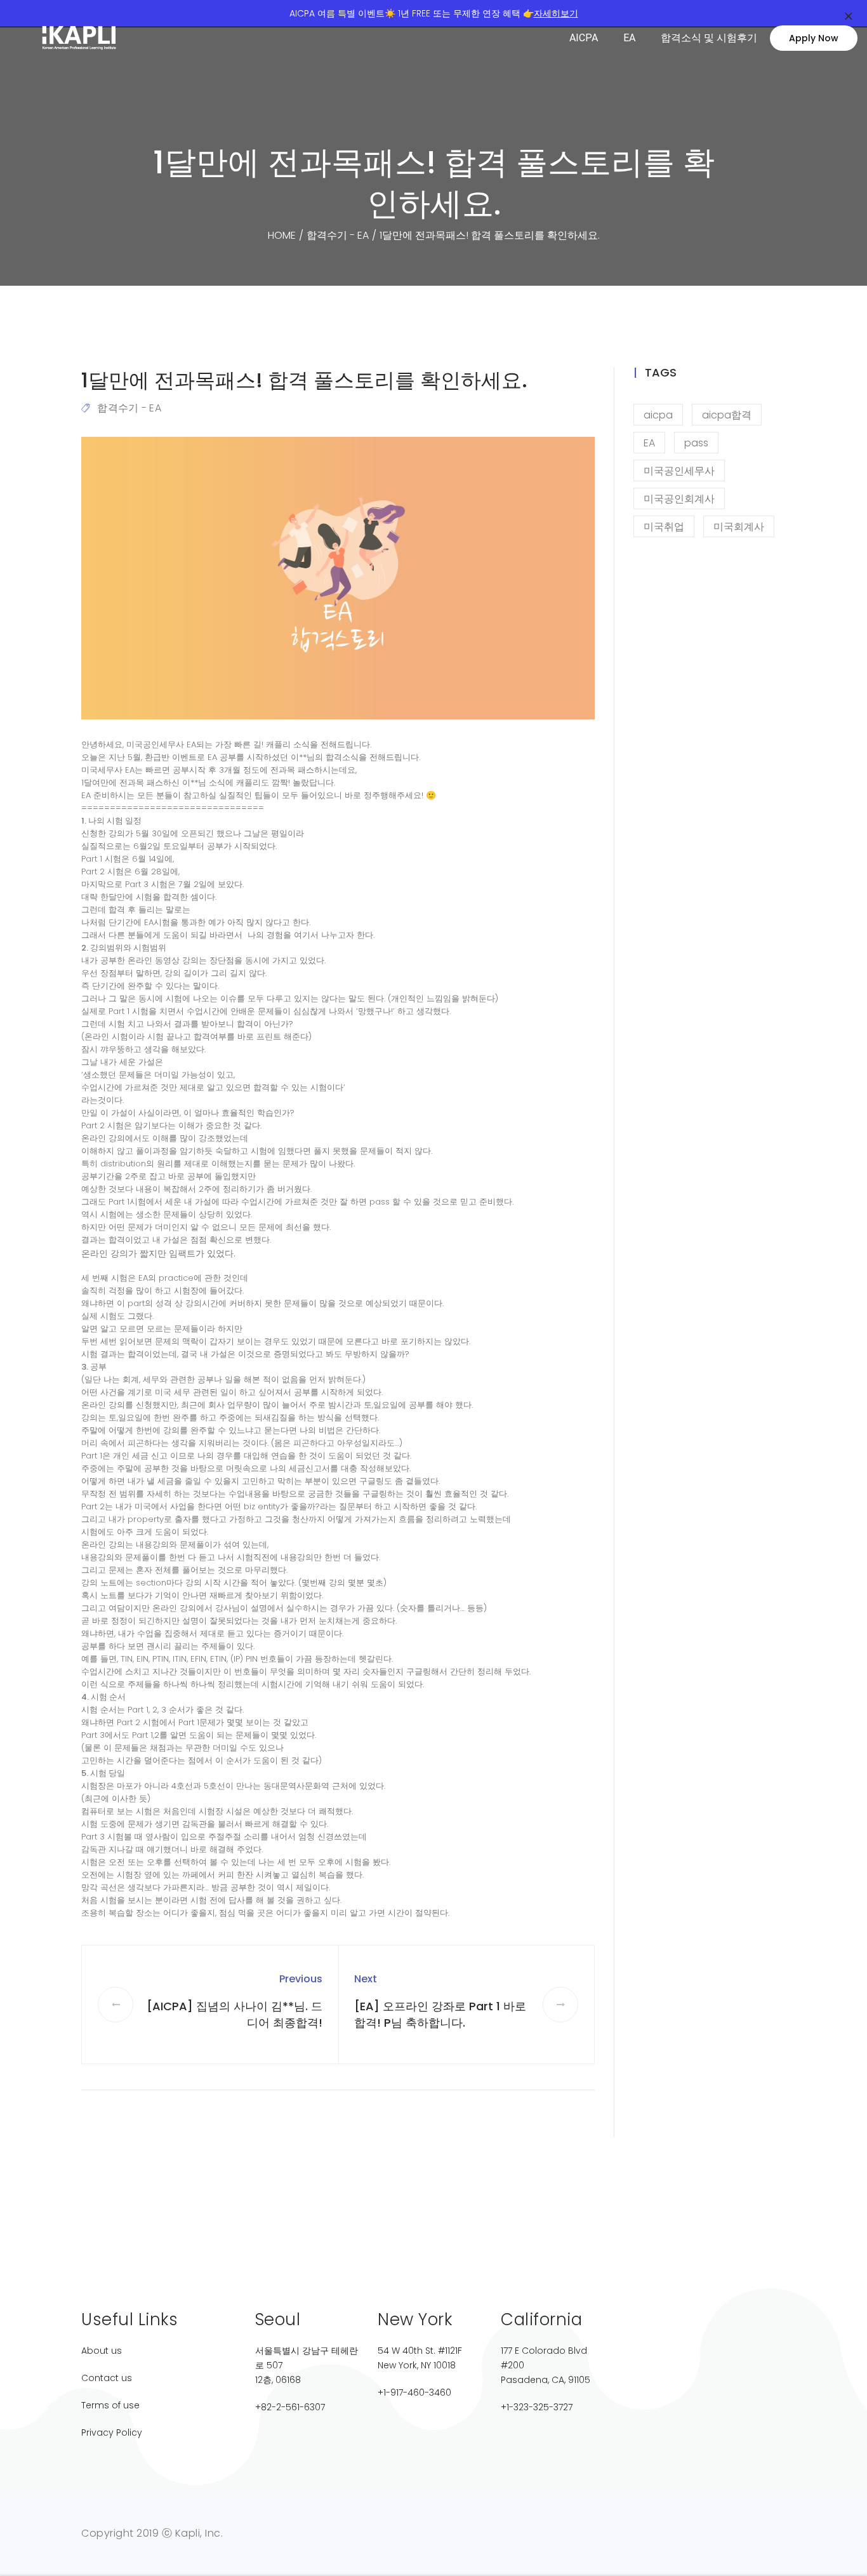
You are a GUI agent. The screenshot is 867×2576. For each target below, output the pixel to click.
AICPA (584, 38)
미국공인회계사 (679, 499)
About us (102, 2351)
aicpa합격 (727, 415)
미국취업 (664, 527)
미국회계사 (739, 527)
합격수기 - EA (129, 408)
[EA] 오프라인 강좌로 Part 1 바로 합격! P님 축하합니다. (440, 2014)
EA (629, 38)
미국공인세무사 (679, 471)
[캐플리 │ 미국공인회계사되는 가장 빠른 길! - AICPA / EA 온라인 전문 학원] (92, 38)
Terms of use (110, 2405)
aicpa (658, 415)
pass (696, 443)
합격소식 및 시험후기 (709, 38)
